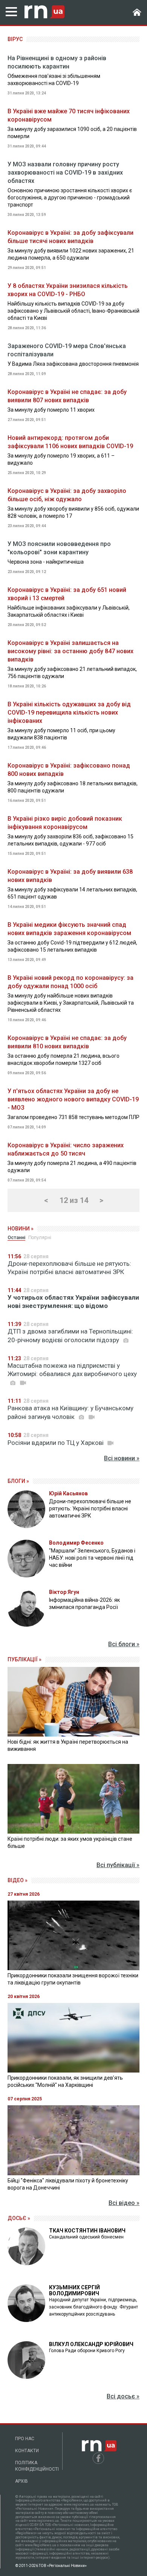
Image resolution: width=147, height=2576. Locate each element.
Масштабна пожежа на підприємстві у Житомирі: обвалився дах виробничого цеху (72, 1370)
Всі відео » (124, 2203)
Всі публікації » (118, 1865)
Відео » (18, 1880)
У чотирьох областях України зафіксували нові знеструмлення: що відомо (73, 1302)
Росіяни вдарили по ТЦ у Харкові (56, 1443)
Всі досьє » (123, 2396)
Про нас (25, 2439)
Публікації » (24, 1659)
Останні (16, 1237)
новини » (21, 1229)
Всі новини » (122, 1458)
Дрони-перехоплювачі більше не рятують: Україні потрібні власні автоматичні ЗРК (69, 1268)
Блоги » (18, 1481)
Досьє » (19, 2218)
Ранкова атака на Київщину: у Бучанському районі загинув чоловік (70, 1412)
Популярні (40, 1237)
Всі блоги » (124, 1644)
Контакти (27, 2451)
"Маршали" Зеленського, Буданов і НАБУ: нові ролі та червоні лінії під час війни (92, 1558)
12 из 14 (74, 1200)
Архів (21, 2481)
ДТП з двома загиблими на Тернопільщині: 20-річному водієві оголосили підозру (70, 1336)
